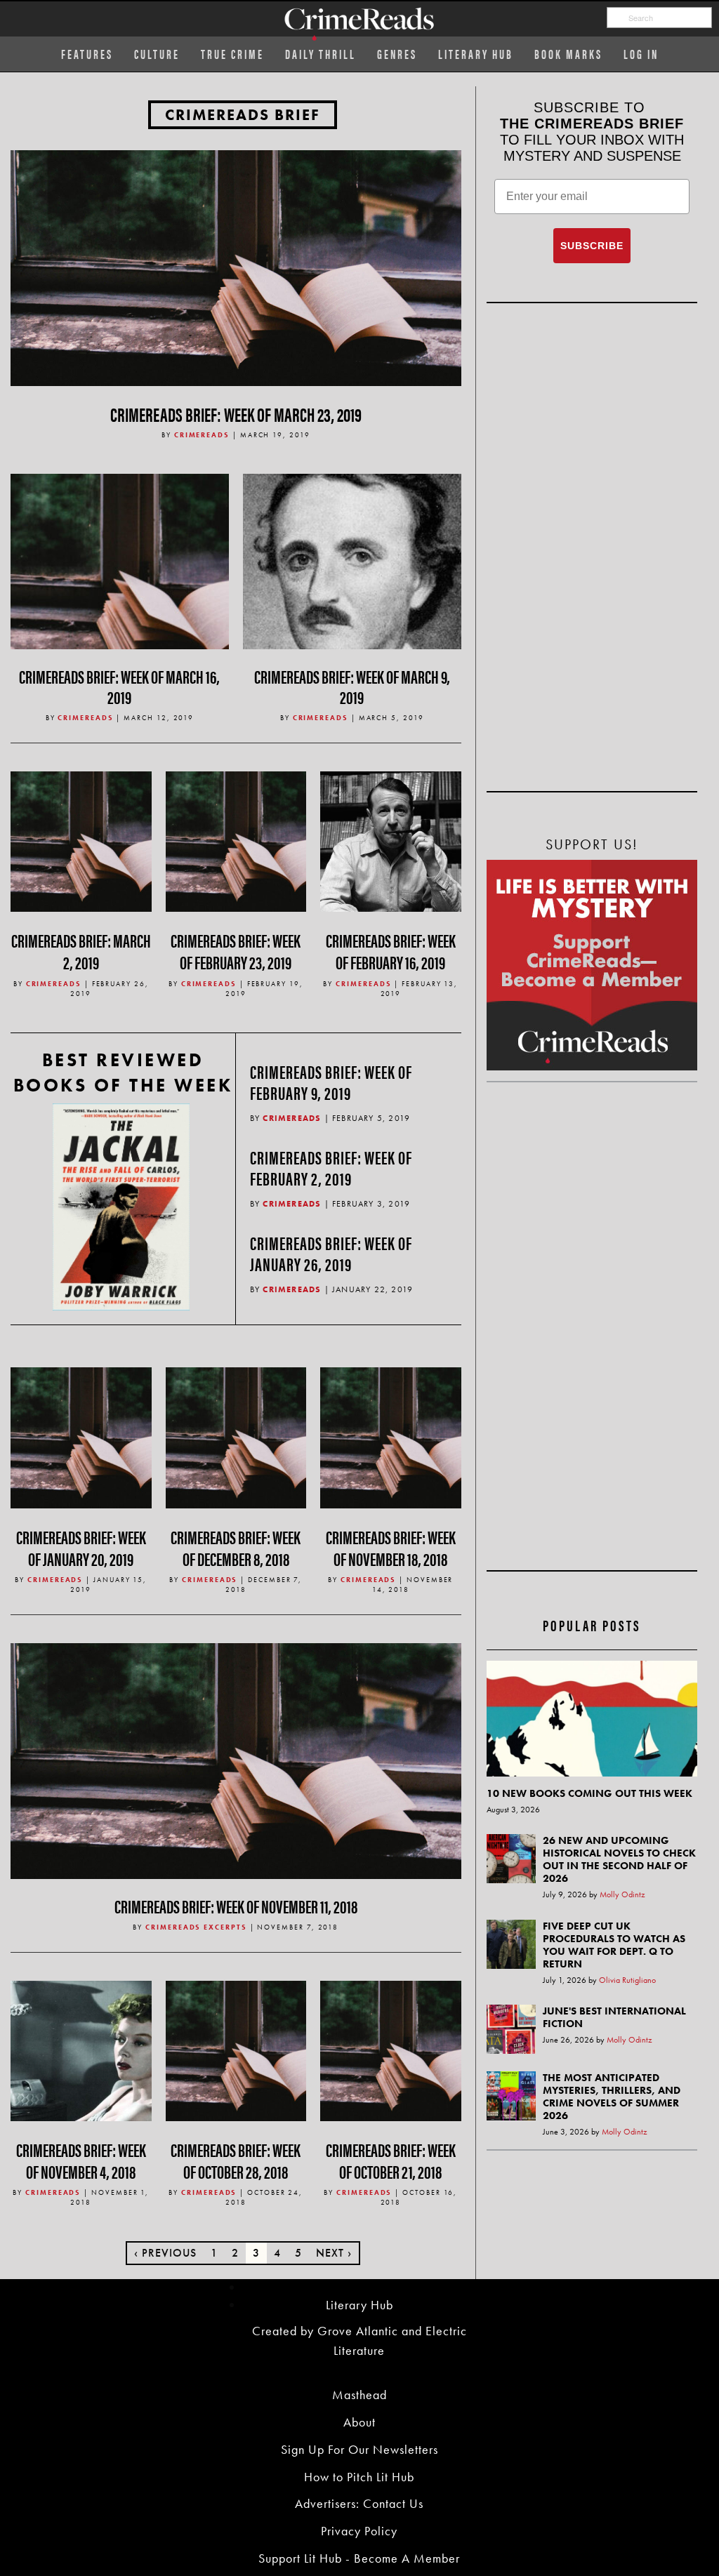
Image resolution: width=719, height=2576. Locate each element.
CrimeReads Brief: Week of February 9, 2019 (331, 1082)
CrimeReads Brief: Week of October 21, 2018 (391, 2160)
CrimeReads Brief (243, 115)
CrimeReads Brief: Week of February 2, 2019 (331, 1168)
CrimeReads (202, 435)
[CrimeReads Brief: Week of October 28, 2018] (236, 2049)
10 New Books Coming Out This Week (589, 1793)
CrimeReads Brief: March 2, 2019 (81, 951)
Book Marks (568, 54)
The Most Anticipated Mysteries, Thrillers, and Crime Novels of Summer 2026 (612, 2097)
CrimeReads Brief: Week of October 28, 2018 (236, 2160)
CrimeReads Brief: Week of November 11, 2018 (236, 1906)
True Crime (232, 54)
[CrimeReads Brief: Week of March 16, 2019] (120, 582)
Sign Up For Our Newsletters (359, 2449)
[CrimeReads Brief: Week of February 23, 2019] (236, 840)
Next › (334, 2253)
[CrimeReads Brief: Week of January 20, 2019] (81, 1436)
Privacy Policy (359, 2531)
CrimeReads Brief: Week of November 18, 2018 (391, 1548)
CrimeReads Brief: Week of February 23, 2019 (236, 951)
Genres (397, 54)
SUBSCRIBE (592, 246)
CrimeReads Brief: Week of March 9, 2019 (352, 686)
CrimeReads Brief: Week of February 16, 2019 (391, 951)
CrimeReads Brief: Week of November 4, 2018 (81, 2160)
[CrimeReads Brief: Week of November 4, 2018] (81, 2049)
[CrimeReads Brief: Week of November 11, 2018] (236, 1759)
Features (87, 54)
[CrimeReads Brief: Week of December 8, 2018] (236, 1436)
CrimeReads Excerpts (196, 1927)
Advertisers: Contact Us (359, 2503)
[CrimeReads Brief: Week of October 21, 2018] (391, 2049)
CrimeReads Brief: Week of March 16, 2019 (119, 686)
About (359, 2422)
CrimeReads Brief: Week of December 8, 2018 (236, 1548)
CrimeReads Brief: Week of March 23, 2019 (236, 413)
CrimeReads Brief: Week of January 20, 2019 (81, 1548)
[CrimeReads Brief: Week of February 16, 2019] (391, 840)
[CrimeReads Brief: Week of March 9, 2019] (352, 582)
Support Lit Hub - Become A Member (359, 2558)
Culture (157, 54)
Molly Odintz (622, 1894)
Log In (641, 54)
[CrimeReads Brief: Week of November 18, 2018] (391, 1436)
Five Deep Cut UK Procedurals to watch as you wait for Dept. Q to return (614, 1945)
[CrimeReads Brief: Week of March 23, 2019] (236, 266)
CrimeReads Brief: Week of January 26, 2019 (331, 1253)
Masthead (359, 2395)
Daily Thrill (321, 54)
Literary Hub (476, 54)
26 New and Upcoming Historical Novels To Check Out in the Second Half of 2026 (619, 1859)
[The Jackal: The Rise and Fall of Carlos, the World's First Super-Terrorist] (121, 1207)
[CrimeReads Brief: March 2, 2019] (81, 840)
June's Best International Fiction (614, 2017)
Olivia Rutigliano (627, 1980)
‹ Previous (165, 2253)
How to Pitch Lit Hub (359, 2477)
